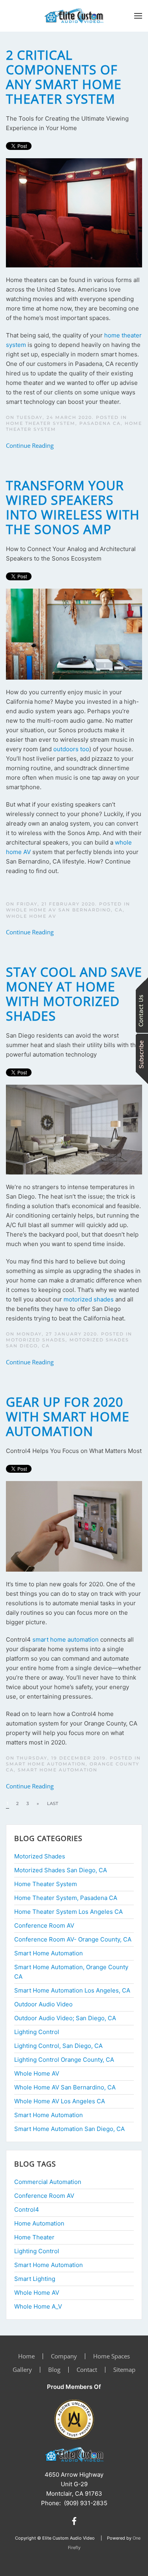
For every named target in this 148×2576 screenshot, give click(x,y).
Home (26, 2356)
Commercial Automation (48, 2182)
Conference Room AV (44, 2196)
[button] (138, 16)
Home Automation (39, 2223)
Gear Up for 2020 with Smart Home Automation (68, 1416)
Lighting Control (37, 2251)
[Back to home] (74, 16)
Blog (54, 2370)
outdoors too (71, 749)
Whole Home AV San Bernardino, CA (64, 910)
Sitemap (124, 2370)
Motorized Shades (36, 1340)
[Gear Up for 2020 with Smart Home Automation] (74, 1526)
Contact (87, 2370)
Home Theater (34, 2237)
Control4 (27, 2209)
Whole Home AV (31, 916)
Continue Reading (30, 445)
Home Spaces (111, 2356)
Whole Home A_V (38, 2306)
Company (64, 2356)
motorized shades (89, 1299)
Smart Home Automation (58, 1770)
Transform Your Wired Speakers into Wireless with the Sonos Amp (73, 507)
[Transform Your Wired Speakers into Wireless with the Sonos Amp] (74, 634)
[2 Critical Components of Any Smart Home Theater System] (74, 212)
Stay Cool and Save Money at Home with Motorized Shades (74, 994)
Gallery (22, 2370)
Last (52, 1803)
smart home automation (66, 1639)
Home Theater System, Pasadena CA (63, 423)
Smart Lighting (35, 2279)
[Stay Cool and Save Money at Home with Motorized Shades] (74, 1129)
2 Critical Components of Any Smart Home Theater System (64, 77)
